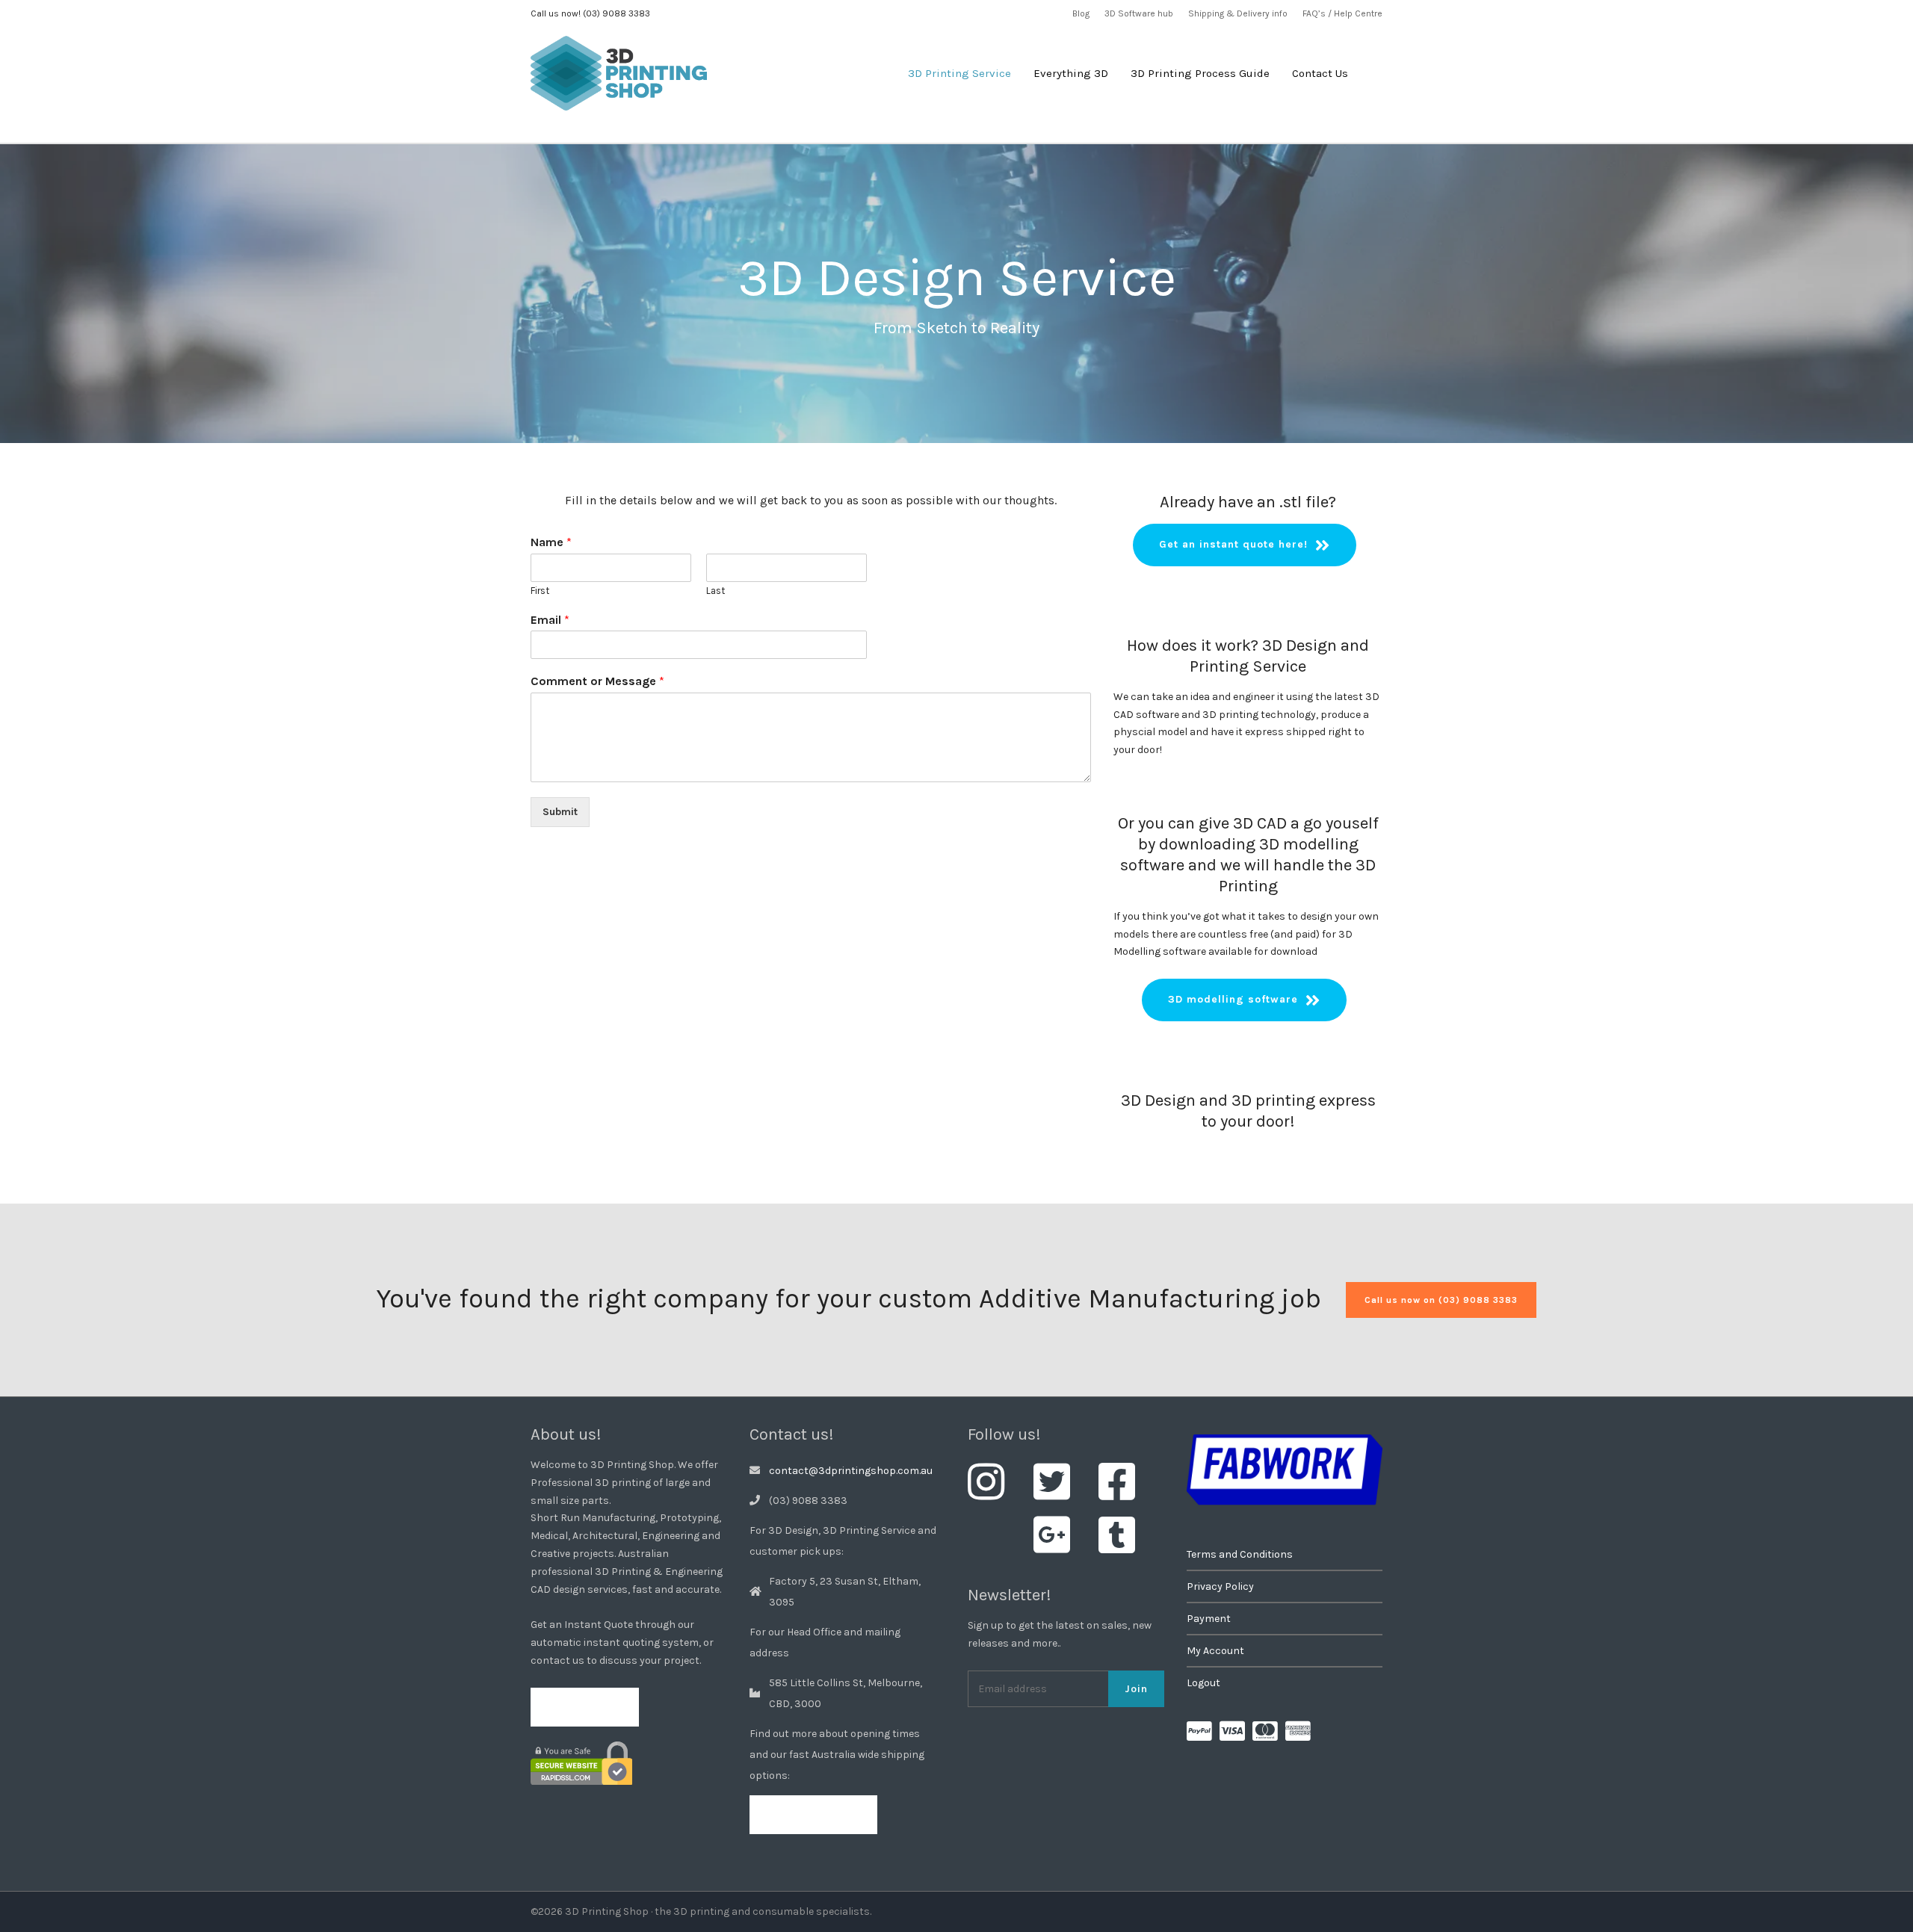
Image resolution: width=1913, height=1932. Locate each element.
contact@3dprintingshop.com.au (851, 1471)
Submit (560, 812)
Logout (1203, 1683)
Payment (1209, 1619)
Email (550, 620)
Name (551, 542)
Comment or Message (597, 681)
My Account (1215, 1651)
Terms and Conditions (1240, 1554)
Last (716, 591)
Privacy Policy (1220, 1586)
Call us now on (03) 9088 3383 (1441, 1300)
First (540, 591)
